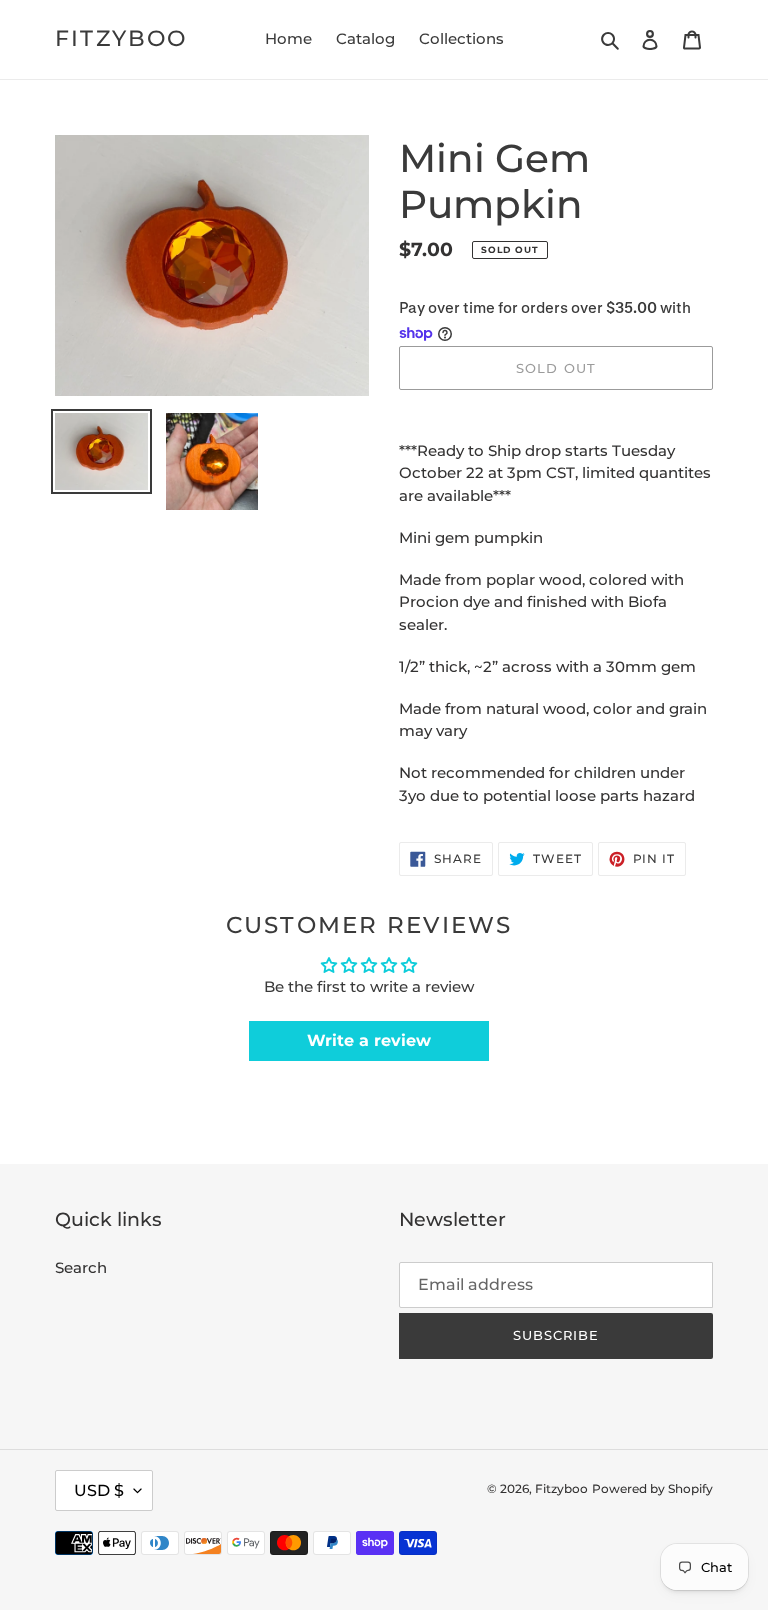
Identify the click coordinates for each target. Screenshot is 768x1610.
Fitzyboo (121, 39)
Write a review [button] (369, 1040)
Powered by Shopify (652, 1488)
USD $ (99, 1490)
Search (81, 1267)
